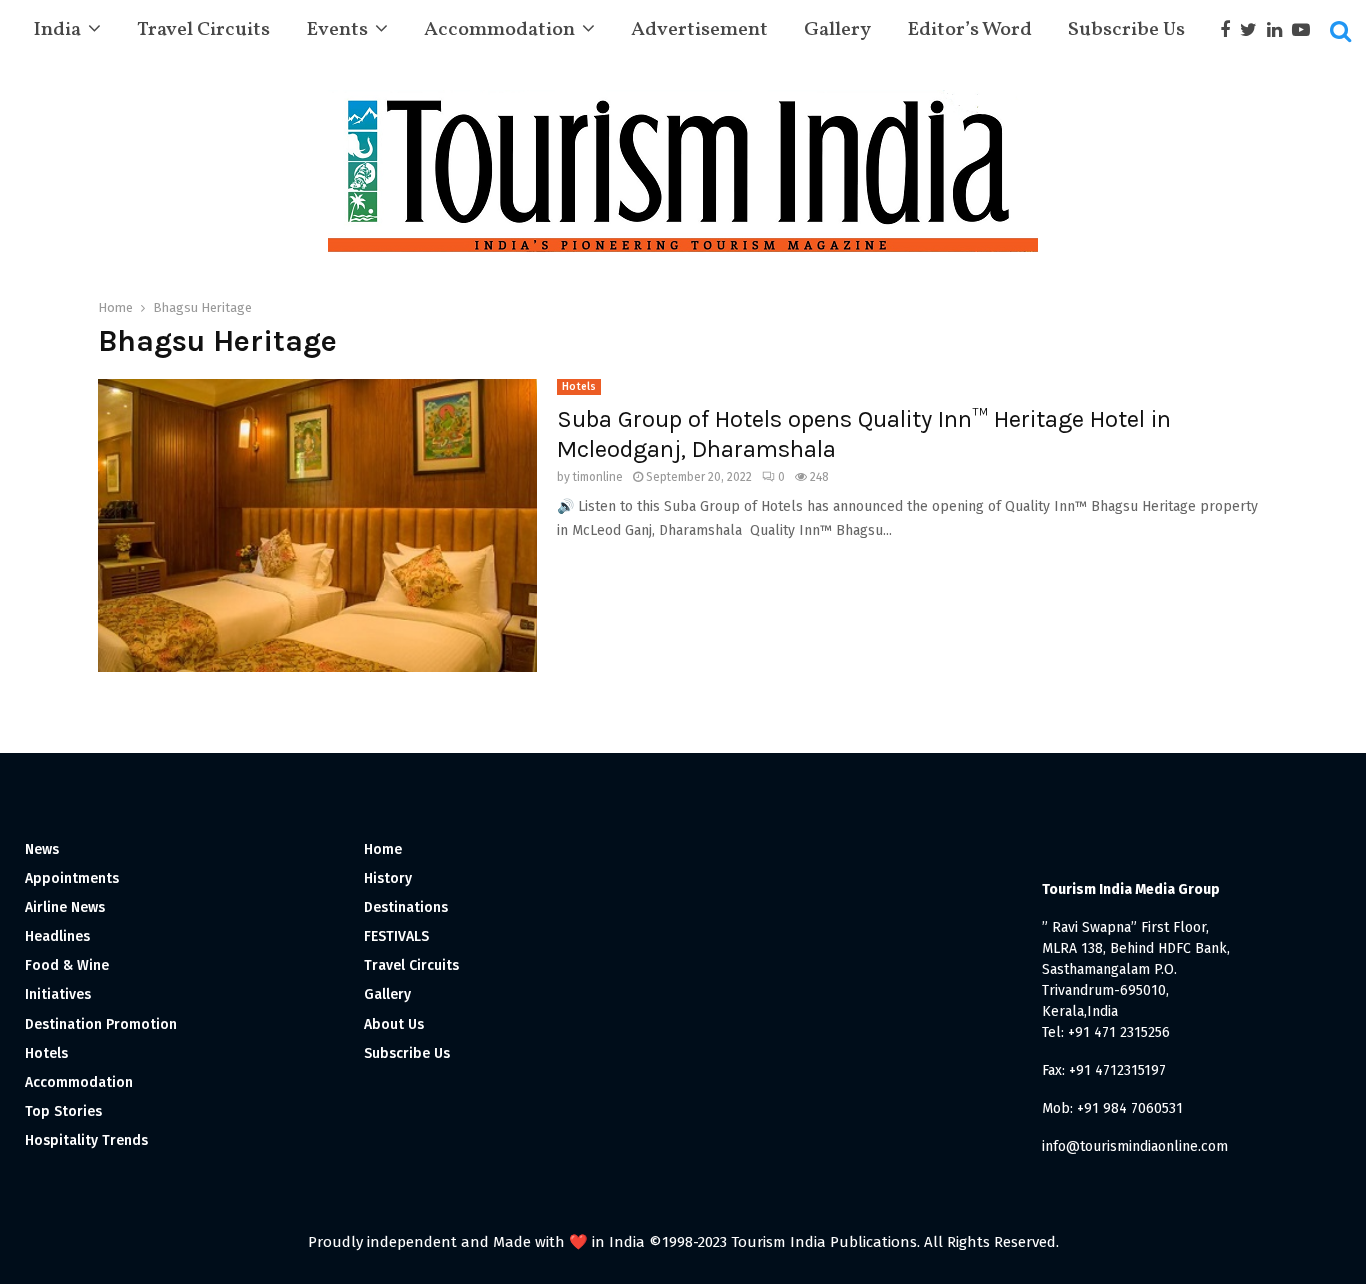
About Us (394, 1024)
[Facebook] (1230, 30)
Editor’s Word (969, 30)
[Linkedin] (1279, 30)
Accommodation (499, 30)
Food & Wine (67, 965)
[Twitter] (1253, 30)
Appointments (72, 878)
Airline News (65, 907)
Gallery (837, 30)
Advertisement (699, 30)
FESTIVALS (396, 936)
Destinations (406, 907)
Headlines (57, 936)
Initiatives (58, 994)
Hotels (579, 387)
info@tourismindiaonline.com (1135, 1146)
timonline (598, 477)
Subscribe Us (1126, 30)
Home (383, 849)
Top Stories (63, 1111)
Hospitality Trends (86, 1140)
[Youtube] (1306, 30)
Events (337, 30)
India (57, 30)
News (42, 849)
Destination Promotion (101, 1024)
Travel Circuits (203, 30)
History (388, 878)
